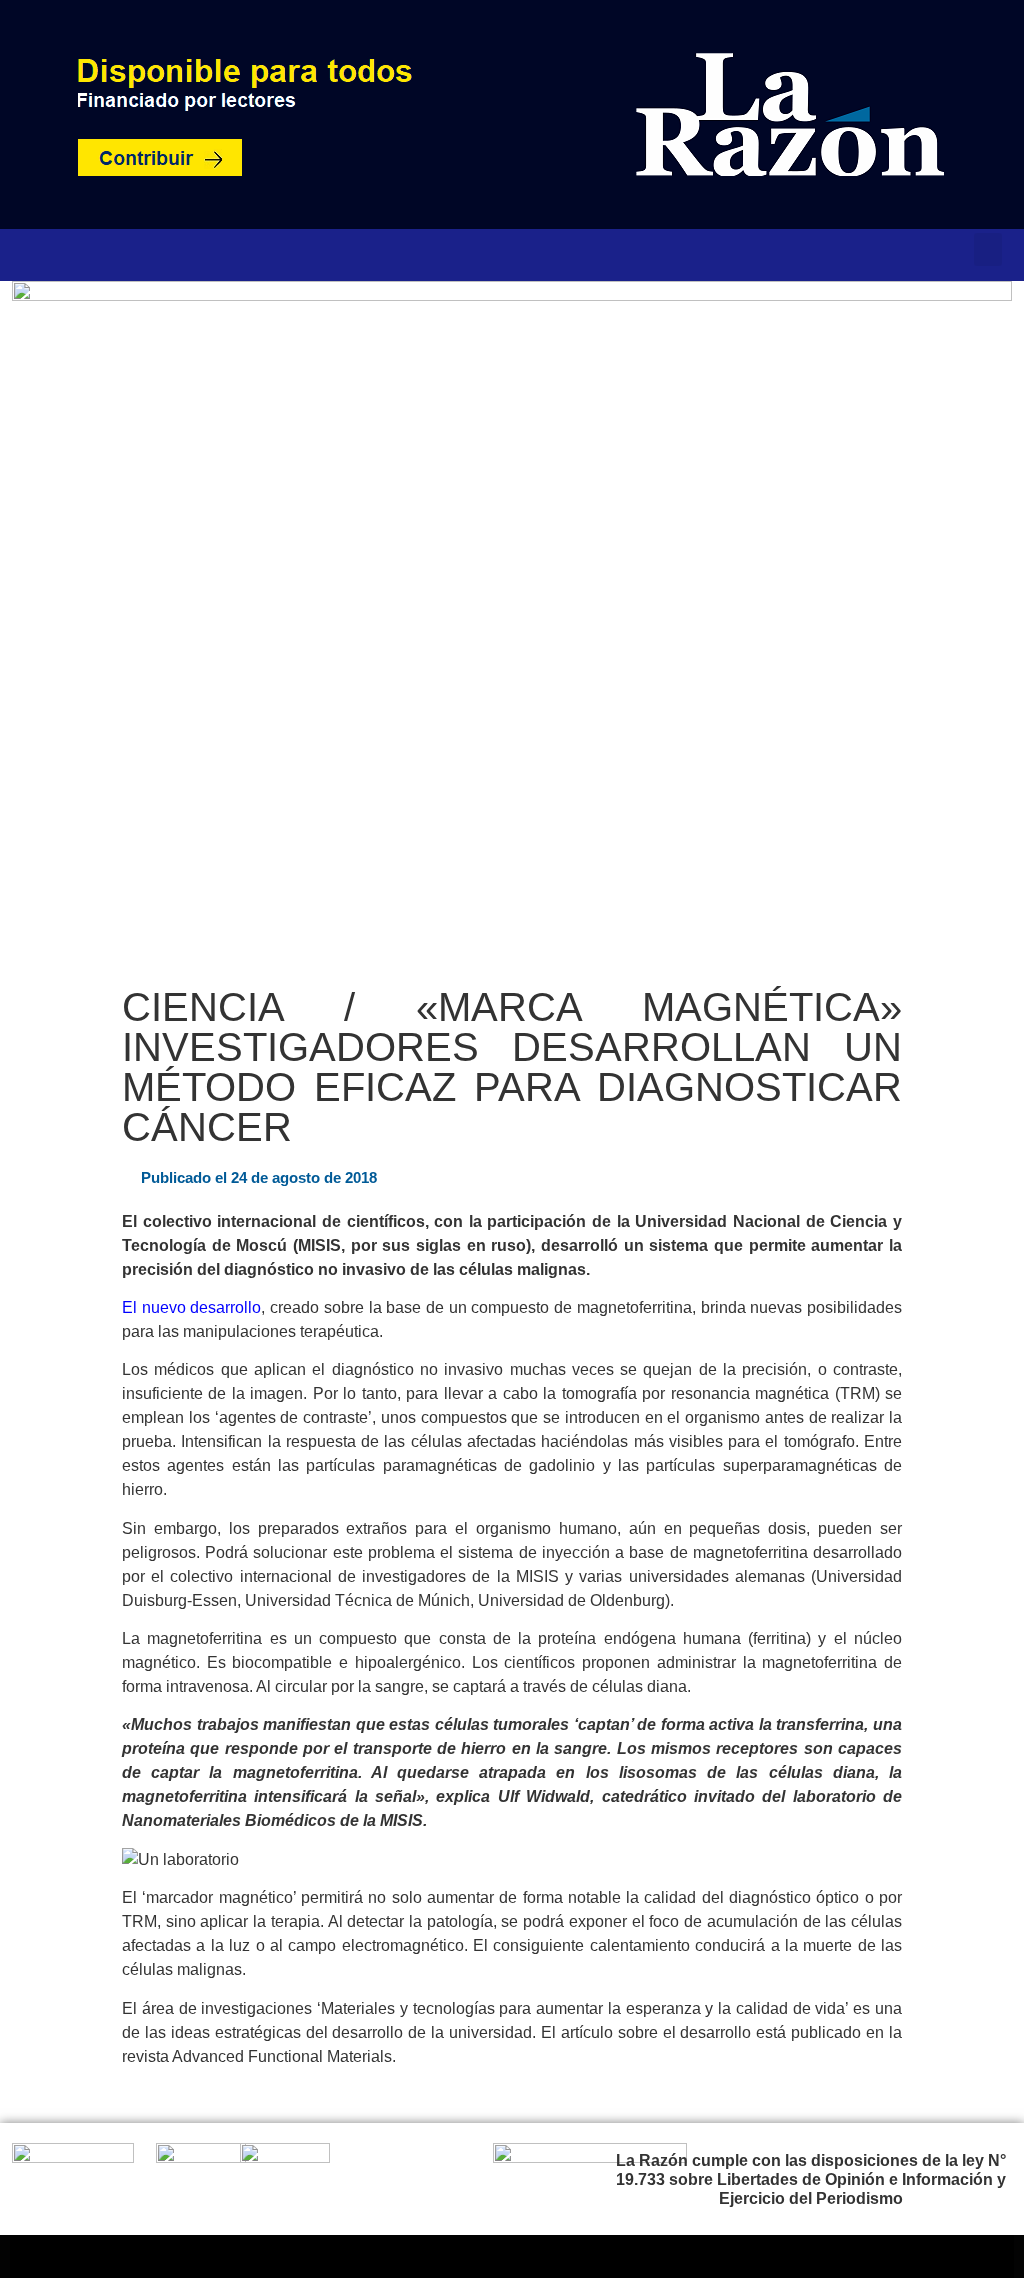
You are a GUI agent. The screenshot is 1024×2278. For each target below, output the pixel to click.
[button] (988, 249)
